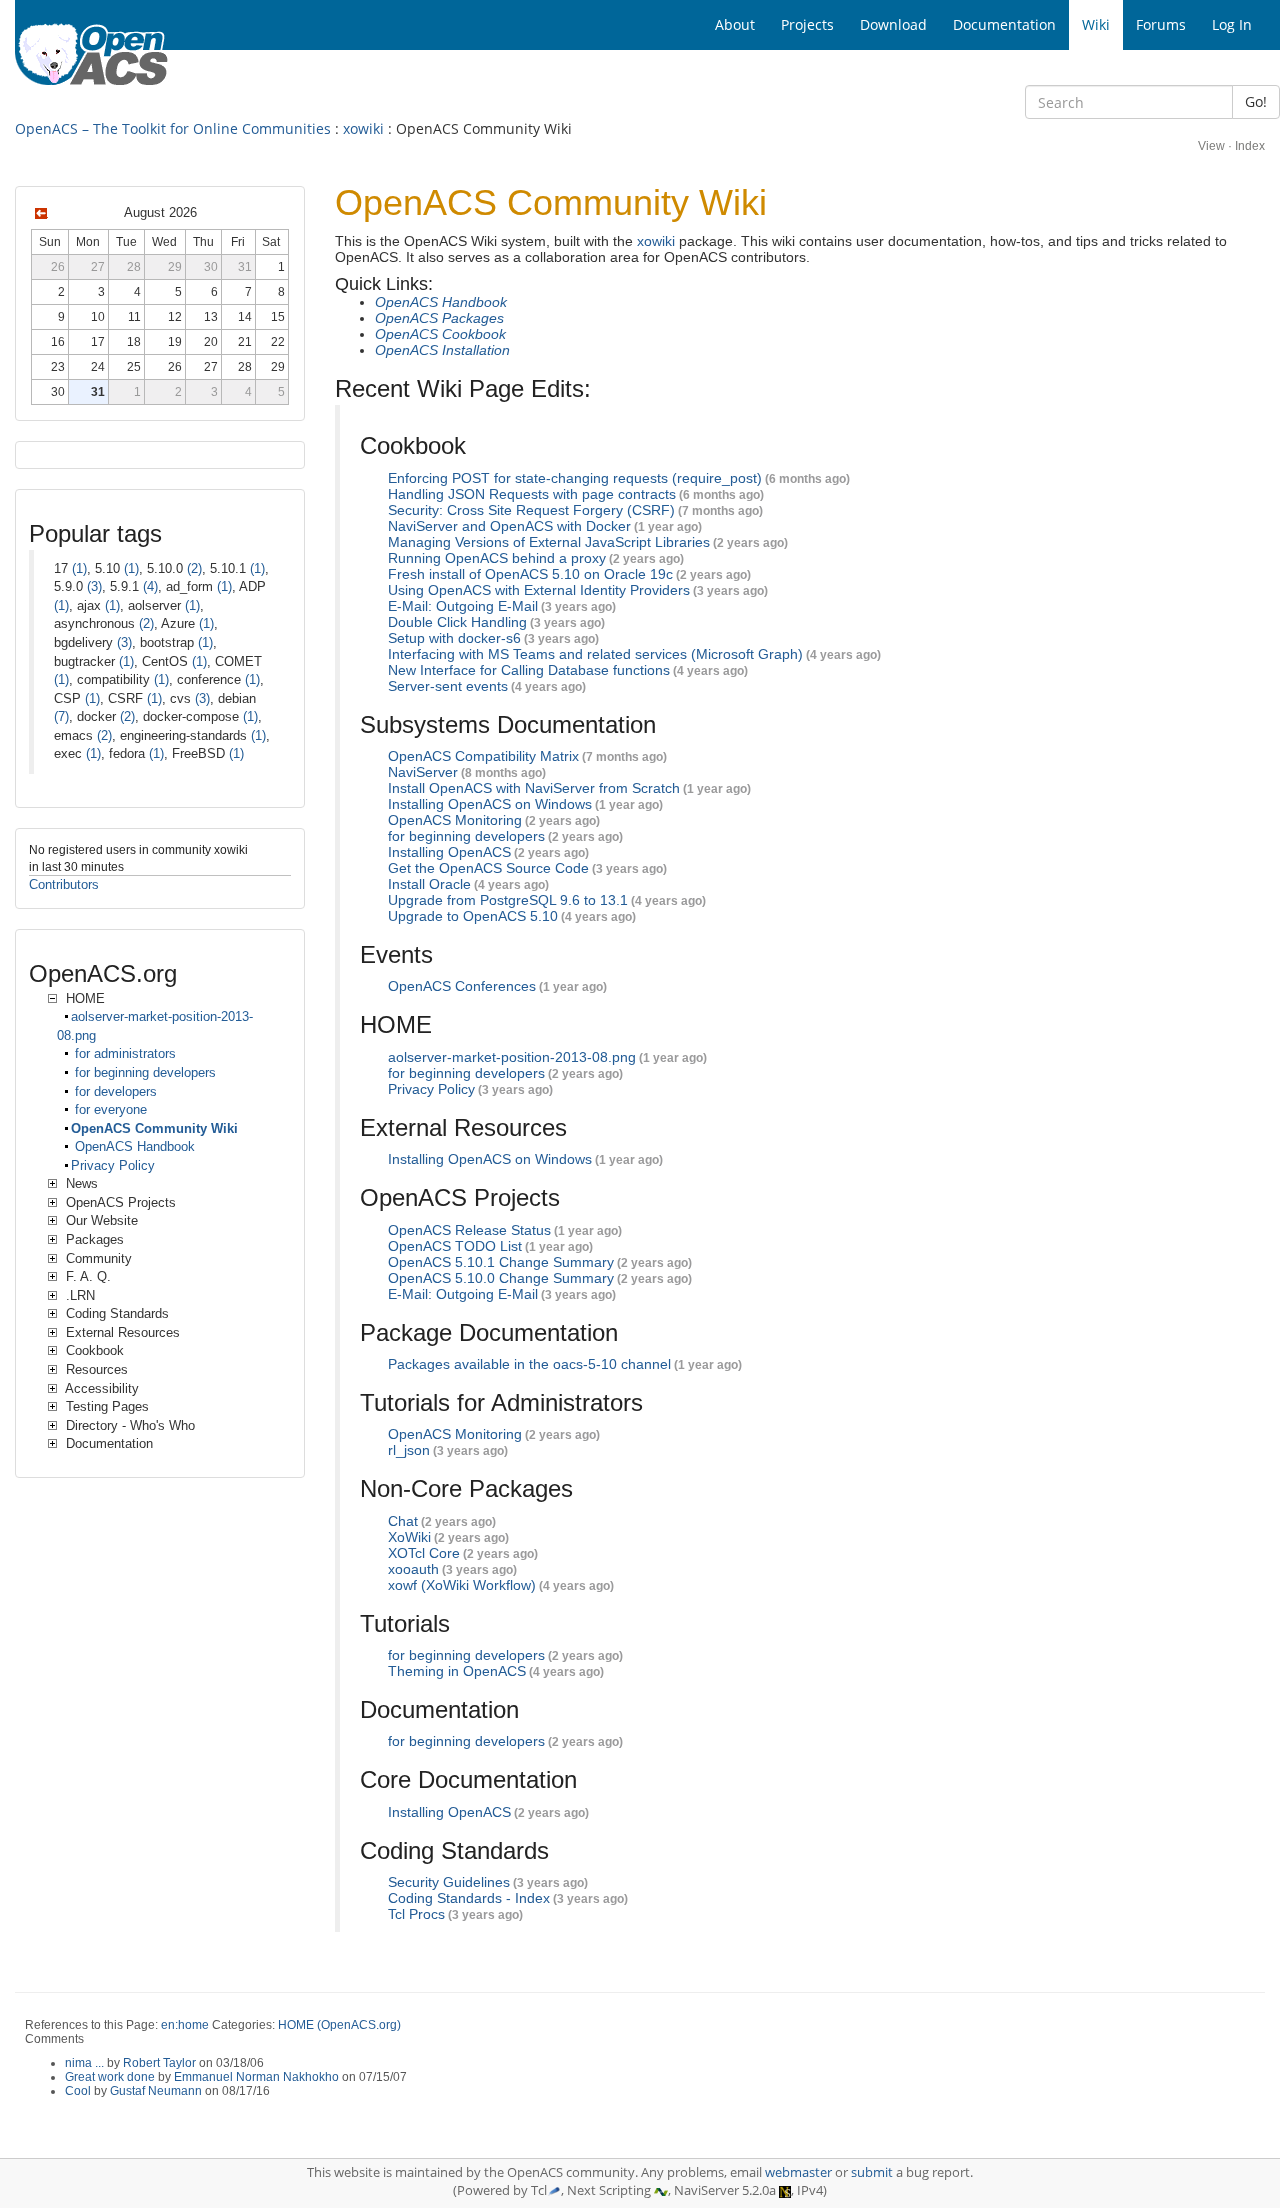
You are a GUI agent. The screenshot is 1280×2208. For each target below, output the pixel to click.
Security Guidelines (449, 1882)
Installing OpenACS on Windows (490, 804)
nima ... (84, 2063)
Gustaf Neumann (156, 2091)
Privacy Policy (431, 1089)
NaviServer (423, 772)
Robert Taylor (159, 2063)
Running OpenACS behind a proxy (497, 558)
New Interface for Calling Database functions (529, 670)
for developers (114, 1091)
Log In (1232, 24)
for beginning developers (466, 836)
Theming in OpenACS (457, 1671)
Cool (78, 2091)
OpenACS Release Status (469, 1230)
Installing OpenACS (449, 852)
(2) (194, 568)
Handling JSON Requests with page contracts (532, 494)
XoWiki (409, 1537)
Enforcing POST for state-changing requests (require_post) (575, 478)
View (1211, 146)
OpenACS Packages (439, 318)
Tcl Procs (416, 1914)
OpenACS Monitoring (455, 820)
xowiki (363, 128)
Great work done (110, 2077)
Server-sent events (448, 686)
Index (1250, 146)
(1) (79, 568)
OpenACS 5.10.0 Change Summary (501, 1278)
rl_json (409, 1450)
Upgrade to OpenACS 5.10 (473, 916)
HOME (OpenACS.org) (339, 2025)
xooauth (413, 1569)
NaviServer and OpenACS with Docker (509, 526)
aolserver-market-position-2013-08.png (512, 1057)
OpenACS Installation (442, 350)
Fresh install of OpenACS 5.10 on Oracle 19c (530, 574)
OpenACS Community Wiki (154, 1128)
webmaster (798, 2172)
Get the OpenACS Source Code (488, 868)
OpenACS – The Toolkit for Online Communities (173, 128)
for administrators (123, 1053)
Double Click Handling (457, 622)
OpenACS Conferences (462, 986)
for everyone (109, 1109)
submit (872, 2172)
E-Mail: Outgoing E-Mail (463, 606)
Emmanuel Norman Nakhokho (256, 2077)
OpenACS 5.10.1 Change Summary (501, 1262)
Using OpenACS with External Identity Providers (539, 590)
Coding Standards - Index (469, 1898)
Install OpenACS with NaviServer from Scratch (534, 788)
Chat (403, 1521)
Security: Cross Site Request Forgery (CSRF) (531, 510)
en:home (185, 2025)
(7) (61, 716)
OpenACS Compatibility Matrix (483, 756)
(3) (94, 586)
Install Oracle (429, 884)
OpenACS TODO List (455, 1246)
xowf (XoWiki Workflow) (462, 1585)
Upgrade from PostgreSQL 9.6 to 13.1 (508, 900)
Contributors (64, 884)
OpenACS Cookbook (440, 334)
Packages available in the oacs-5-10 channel (529, 1364)
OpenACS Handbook (441, 302)
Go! (1256, 101)
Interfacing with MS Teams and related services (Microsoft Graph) (595, 654)
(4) (150, 586)
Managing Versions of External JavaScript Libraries (549, 542)
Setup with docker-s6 (454, 638)
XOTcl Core (424, 1553)
